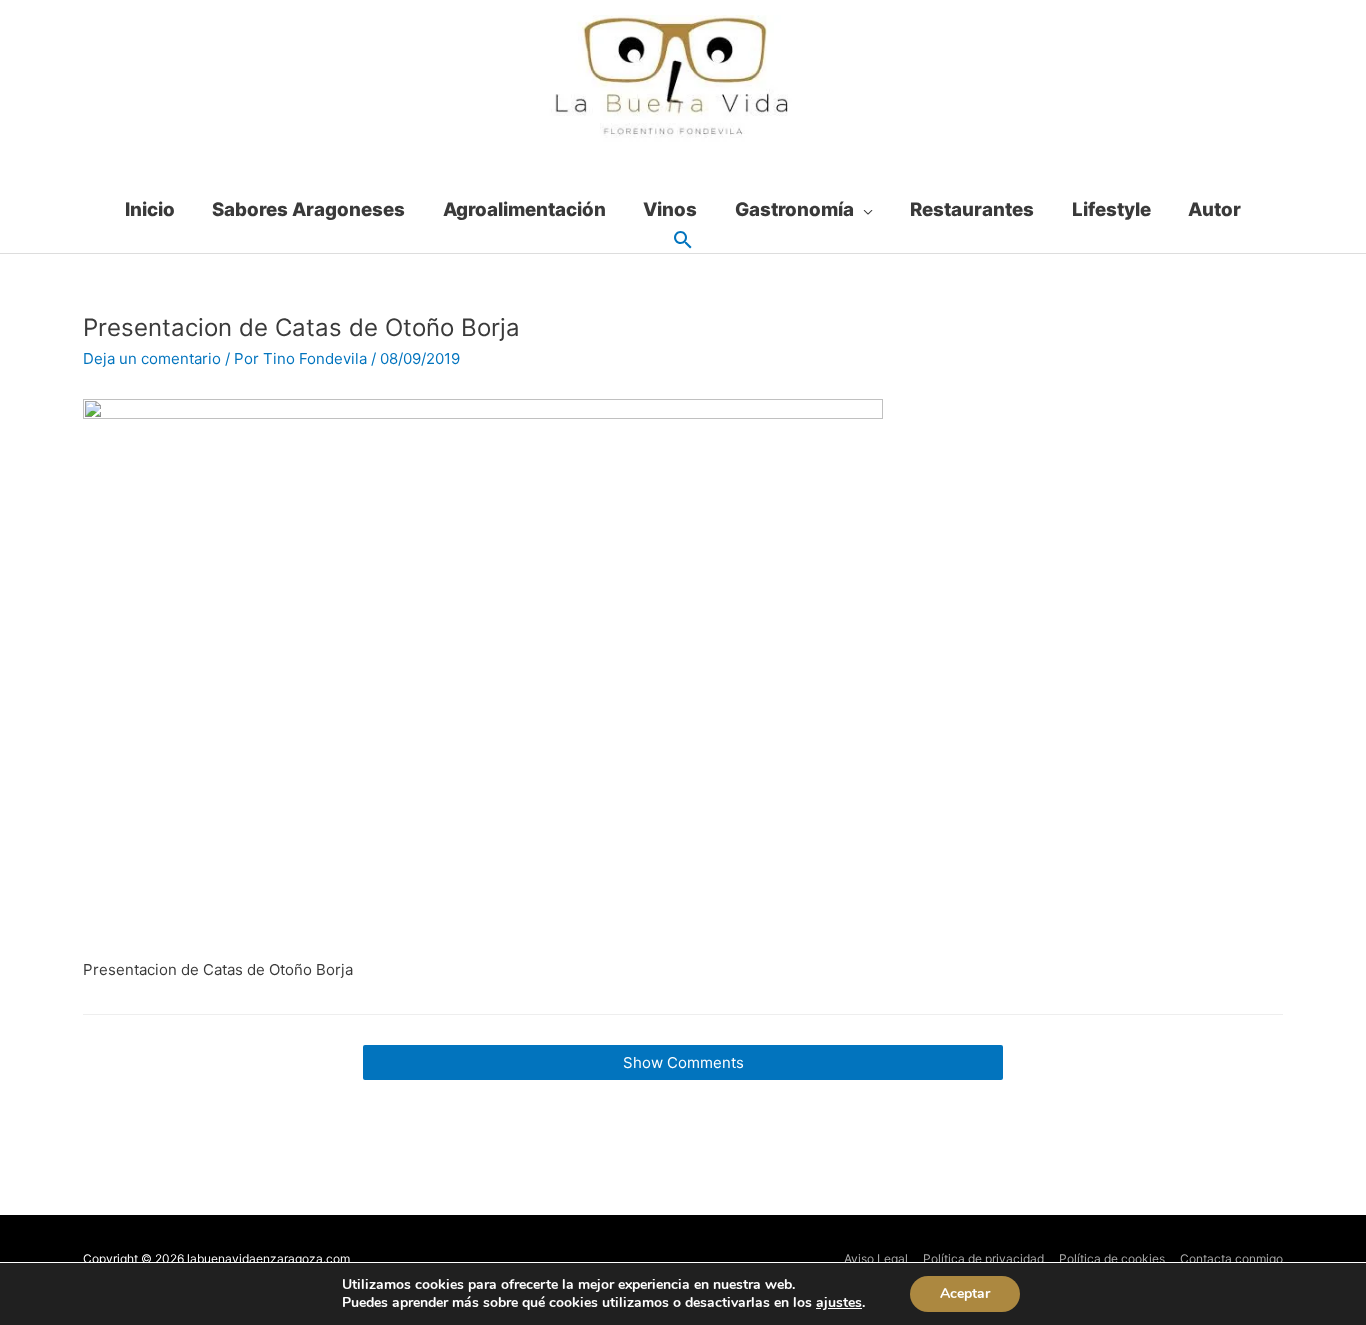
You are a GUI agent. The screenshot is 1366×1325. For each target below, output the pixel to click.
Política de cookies (1112, 1258)
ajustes (839, 1303)
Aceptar (965, 1293)
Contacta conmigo (1231, 1258)
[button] (683, 241)
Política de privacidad (983, 1258)
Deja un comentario (152, 358)
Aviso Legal (876, 1258)
